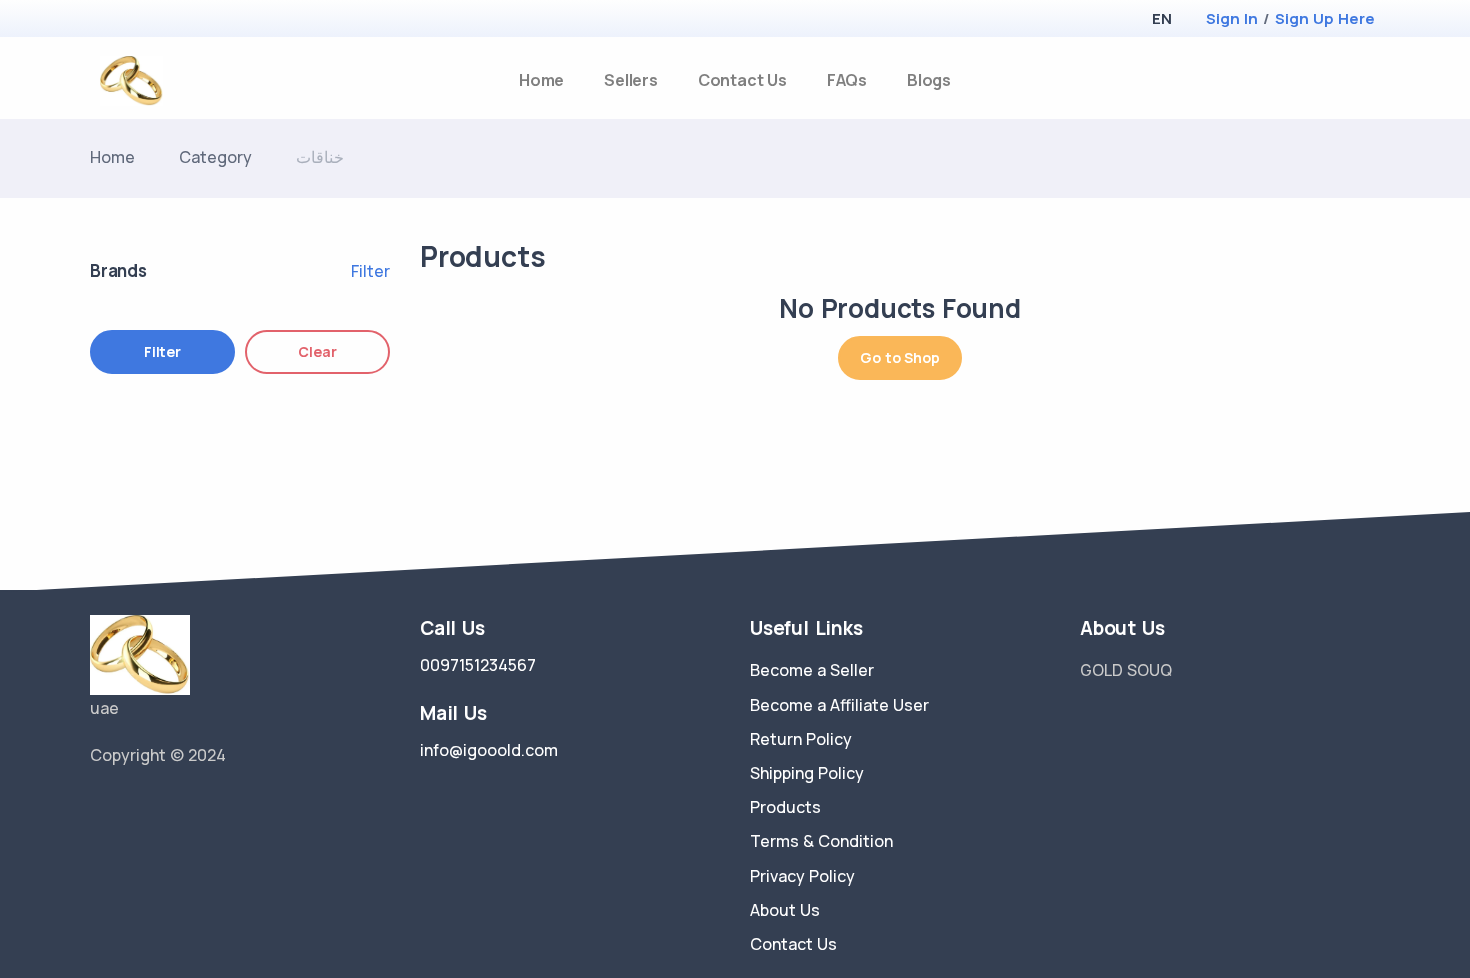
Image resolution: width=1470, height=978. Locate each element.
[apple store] (105, 20)
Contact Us (742, 80)
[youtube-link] (188, 806)
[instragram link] (158, 806)
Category (215, 157)
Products (785, 807)
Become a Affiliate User (839, 705)
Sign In (1232, 18)
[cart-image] (1371, 80)
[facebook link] (128, 806)
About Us (785, 910)
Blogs (929, 80)
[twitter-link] (98, 806)
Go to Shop (899, 357)
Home (541, 80)
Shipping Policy (807, 773)
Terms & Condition (821, 841)
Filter (370, 271)
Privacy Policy (802, 876)
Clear (317, 351)
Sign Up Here (1325, 18)
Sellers (631, 80)
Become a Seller (812, 670)
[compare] (1338, 80)
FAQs (847, 80)
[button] (1161, 18)
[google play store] (140, 20)
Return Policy (801, 739)
